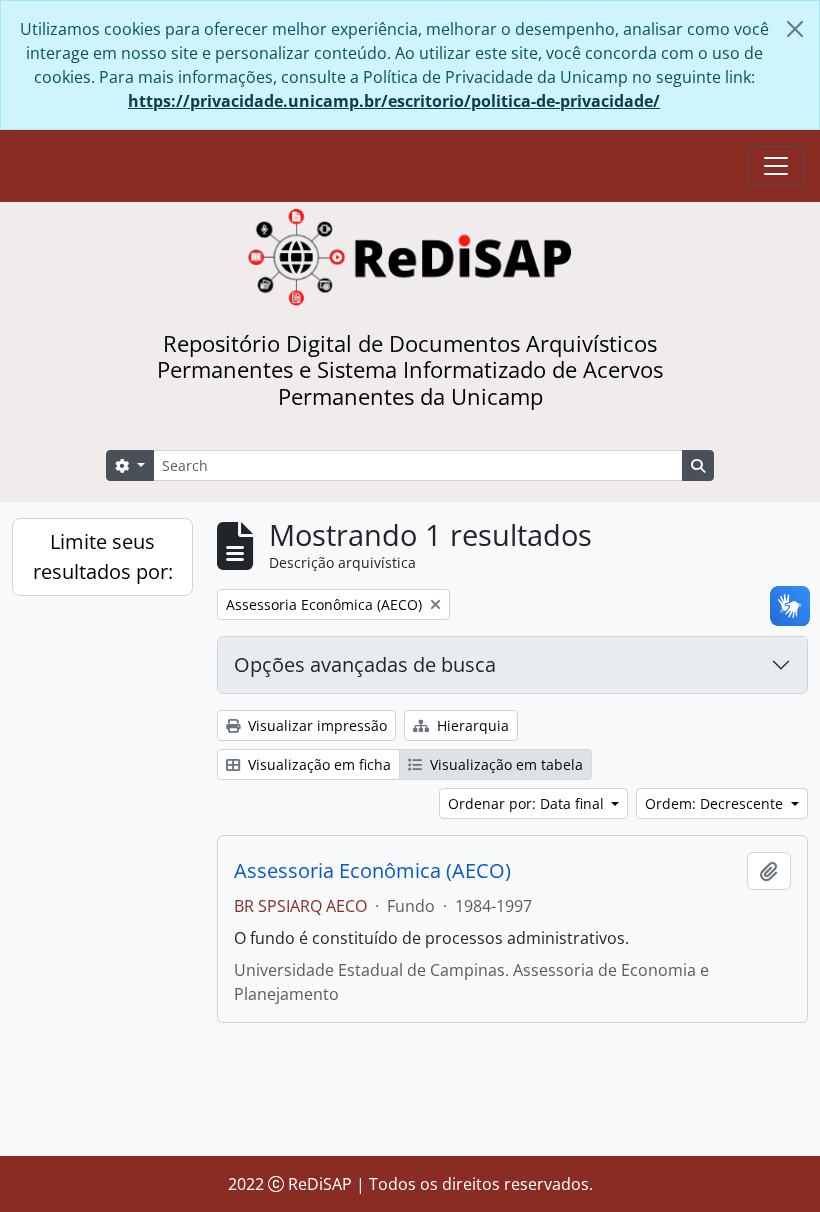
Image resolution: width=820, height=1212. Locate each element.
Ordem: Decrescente (716, 803)
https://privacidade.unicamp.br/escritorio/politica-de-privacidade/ (394, 101)
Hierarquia (471, 725)
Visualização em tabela (504, 764)
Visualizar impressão (315, 725)
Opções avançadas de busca (365, 664)
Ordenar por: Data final (528, 803)
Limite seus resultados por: (103, 556)
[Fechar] (795, 29)
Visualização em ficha (317, 764)
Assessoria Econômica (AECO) (372, 871)
